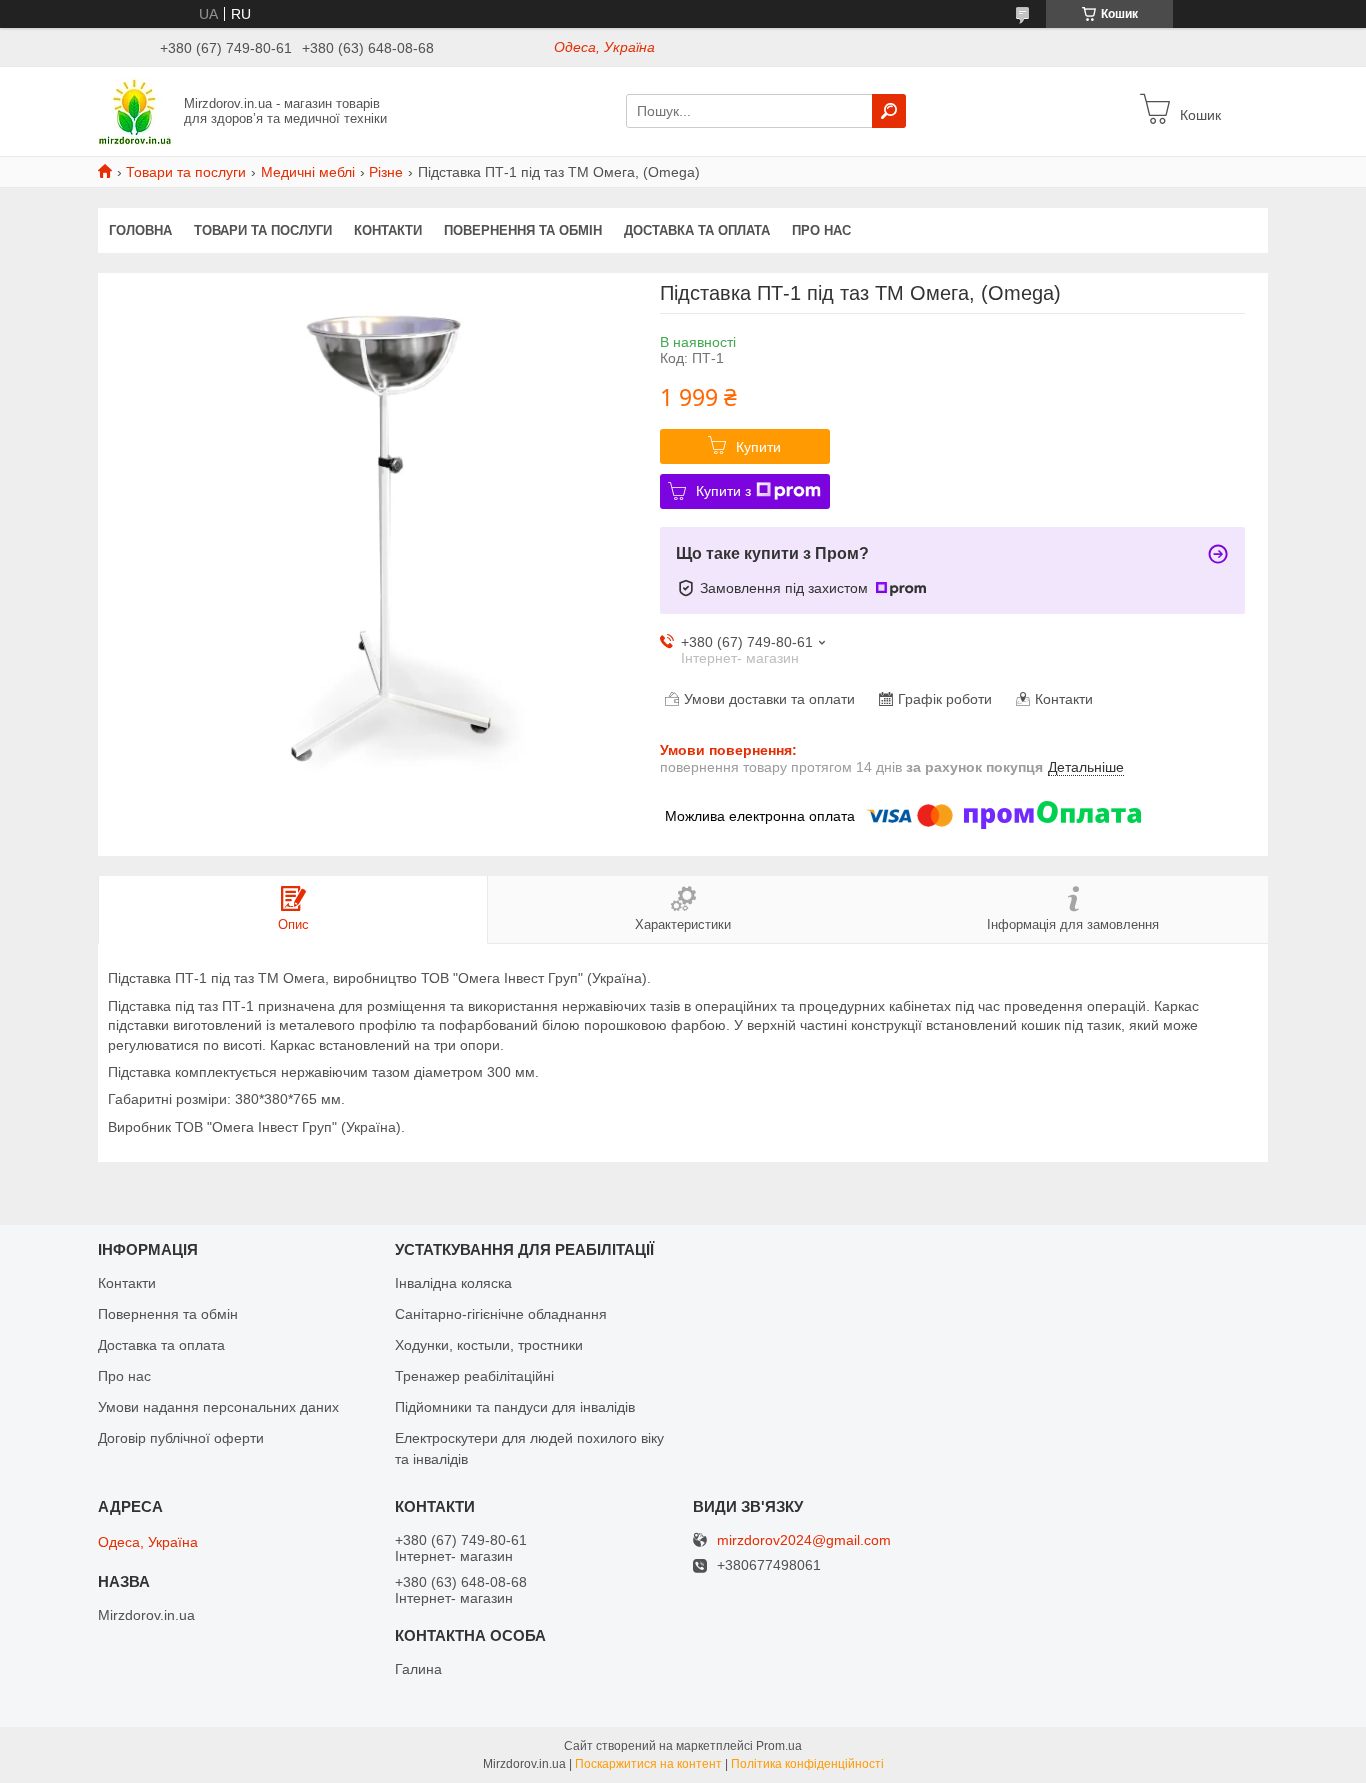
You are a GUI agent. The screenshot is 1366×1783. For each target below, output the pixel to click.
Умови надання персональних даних (218, 1407)
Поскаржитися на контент (648, 1764)
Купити (758, 447)
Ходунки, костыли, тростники (489, 1345)
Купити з (723, 491)
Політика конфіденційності (807, 1764)
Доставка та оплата (697, 230)
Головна (140, 230)
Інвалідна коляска (453, 1283)
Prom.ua (779, 1746)
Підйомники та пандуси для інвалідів (515, 1407)
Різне (386, 172)
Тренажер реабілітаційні (474, 1376)
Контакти (388, 230)
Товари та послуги (186, 172)
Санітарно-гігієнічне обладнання (501, 1314)
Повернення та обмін (523, 230)
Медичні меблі (308, 172)
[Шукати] (889, 111)
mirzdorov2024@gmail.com (804, 1540)
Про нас (821, 230)
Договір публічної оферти (181, 1438)
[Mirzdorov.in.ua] (135, 110)
